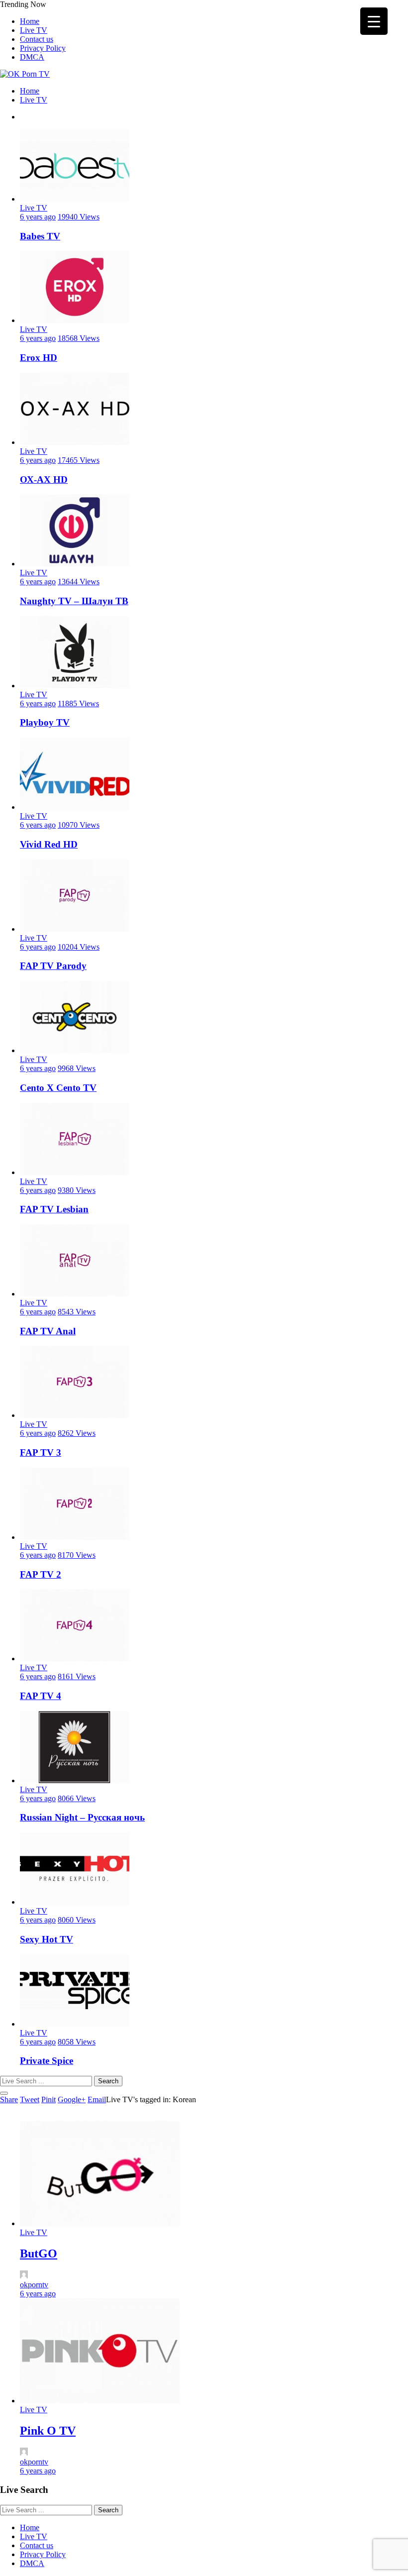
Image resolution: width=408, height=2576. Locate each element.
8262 (77, 1433)
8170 (77, 1555)
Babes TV (40, 236)
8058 (77, 2042)
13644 (79, 582)
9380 (77, 1190)
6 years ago (38, 217)
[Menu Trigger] (374, 21)
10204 (79, 947)
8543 (77, 1312)
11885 (78, 703)
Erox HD (39, 358)
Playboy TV (45, 722)
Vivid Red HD (49, 844)
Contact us (37, 39)
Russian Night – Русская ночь (82, 1817)
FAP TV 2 (41, 1574)
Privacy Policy (43, 48)
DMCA (32, 57)
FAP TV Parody (53, 966)
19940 (79, 217)
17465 (79, 460)
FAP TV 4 (41, 1696)
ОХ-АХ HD (44, 480)
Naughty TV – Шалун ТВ (74, 601)
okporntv (34, 2285)
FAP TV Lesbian (54, 1209)
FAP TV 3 (41, 1452)
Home (30, 21)
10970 (79, 825)
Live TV (34, 30)
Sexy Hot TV (47, 1939)
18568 (79, 338)
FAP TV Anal (48, 1331)
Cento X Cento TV (58, 1088)
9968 (77, 1068)
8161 (77, 1676)
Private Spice (47, 2061)
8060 (77, 1920)
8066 (77, 1798)
